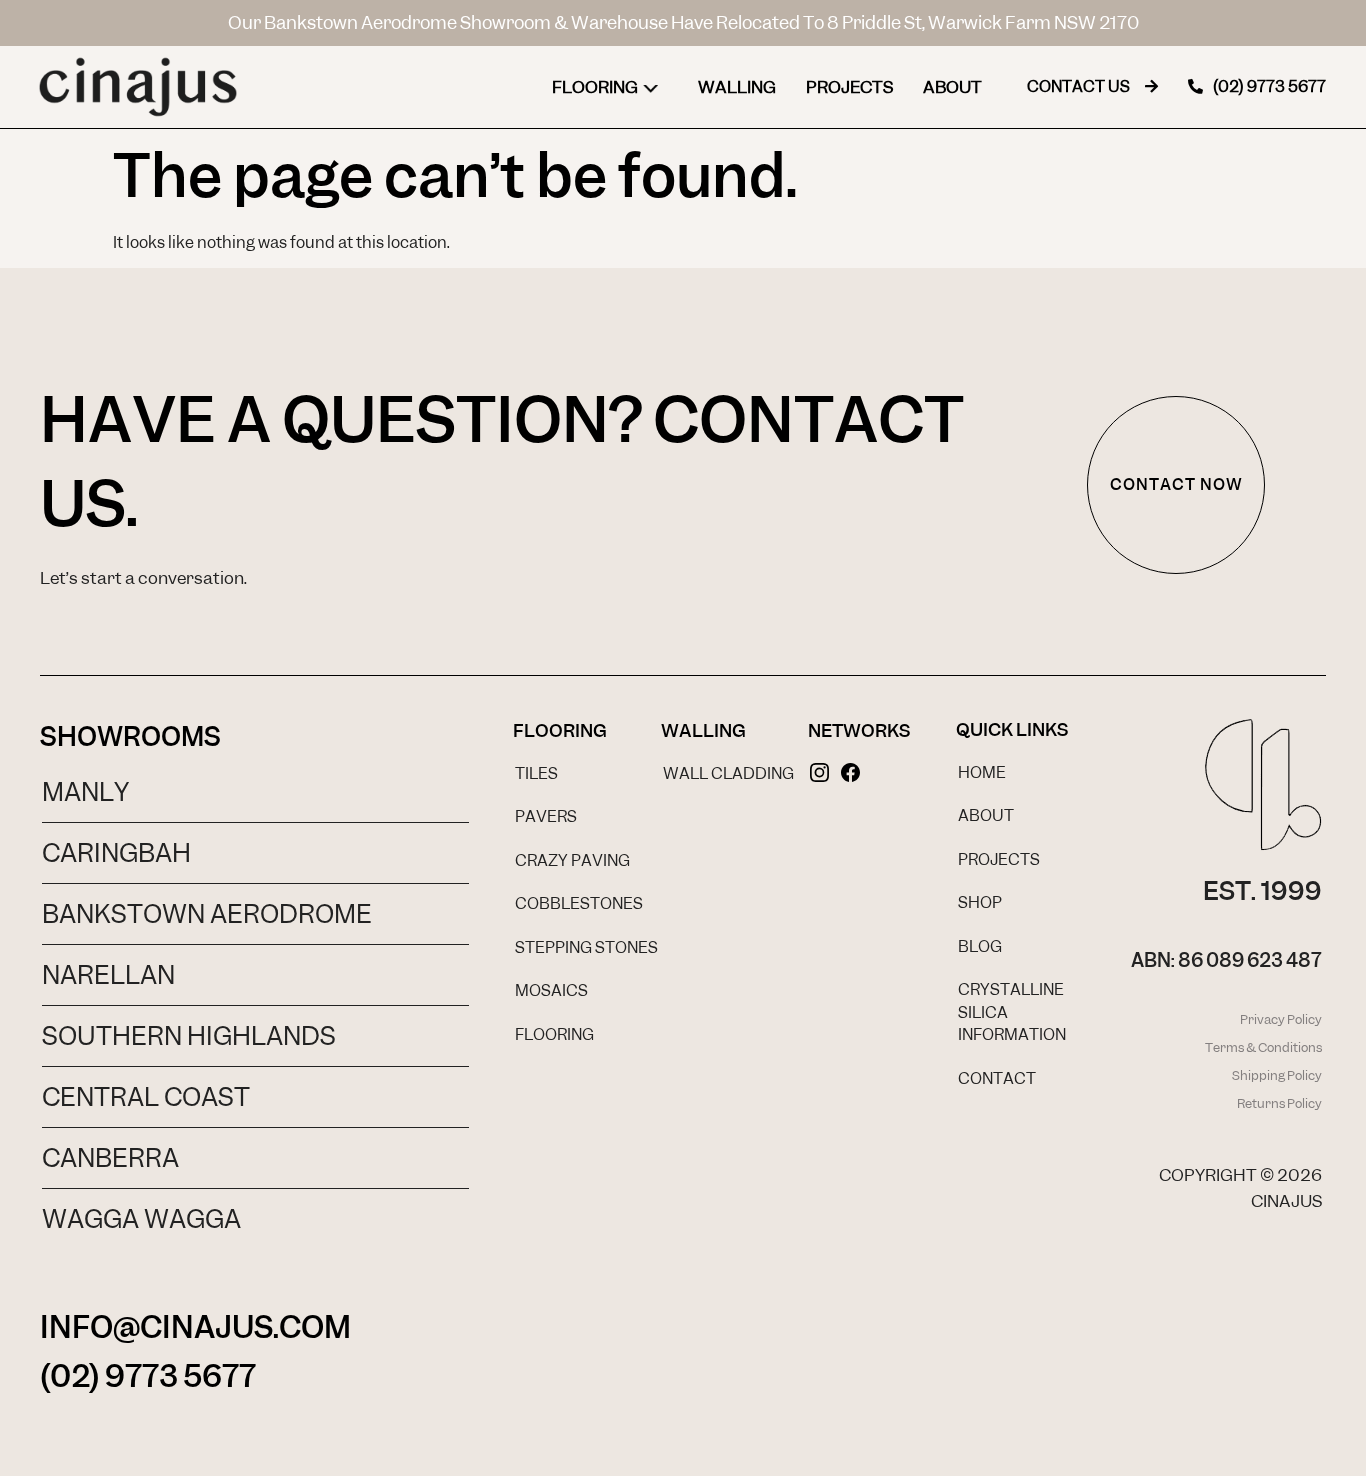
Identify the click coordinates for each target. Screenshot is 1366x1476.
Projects (849, 87)
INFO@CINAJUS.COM (195, 1327)
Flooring (595, 87)
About (952, 87)
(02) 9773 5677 (148, 1376)
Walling (737, 87)
